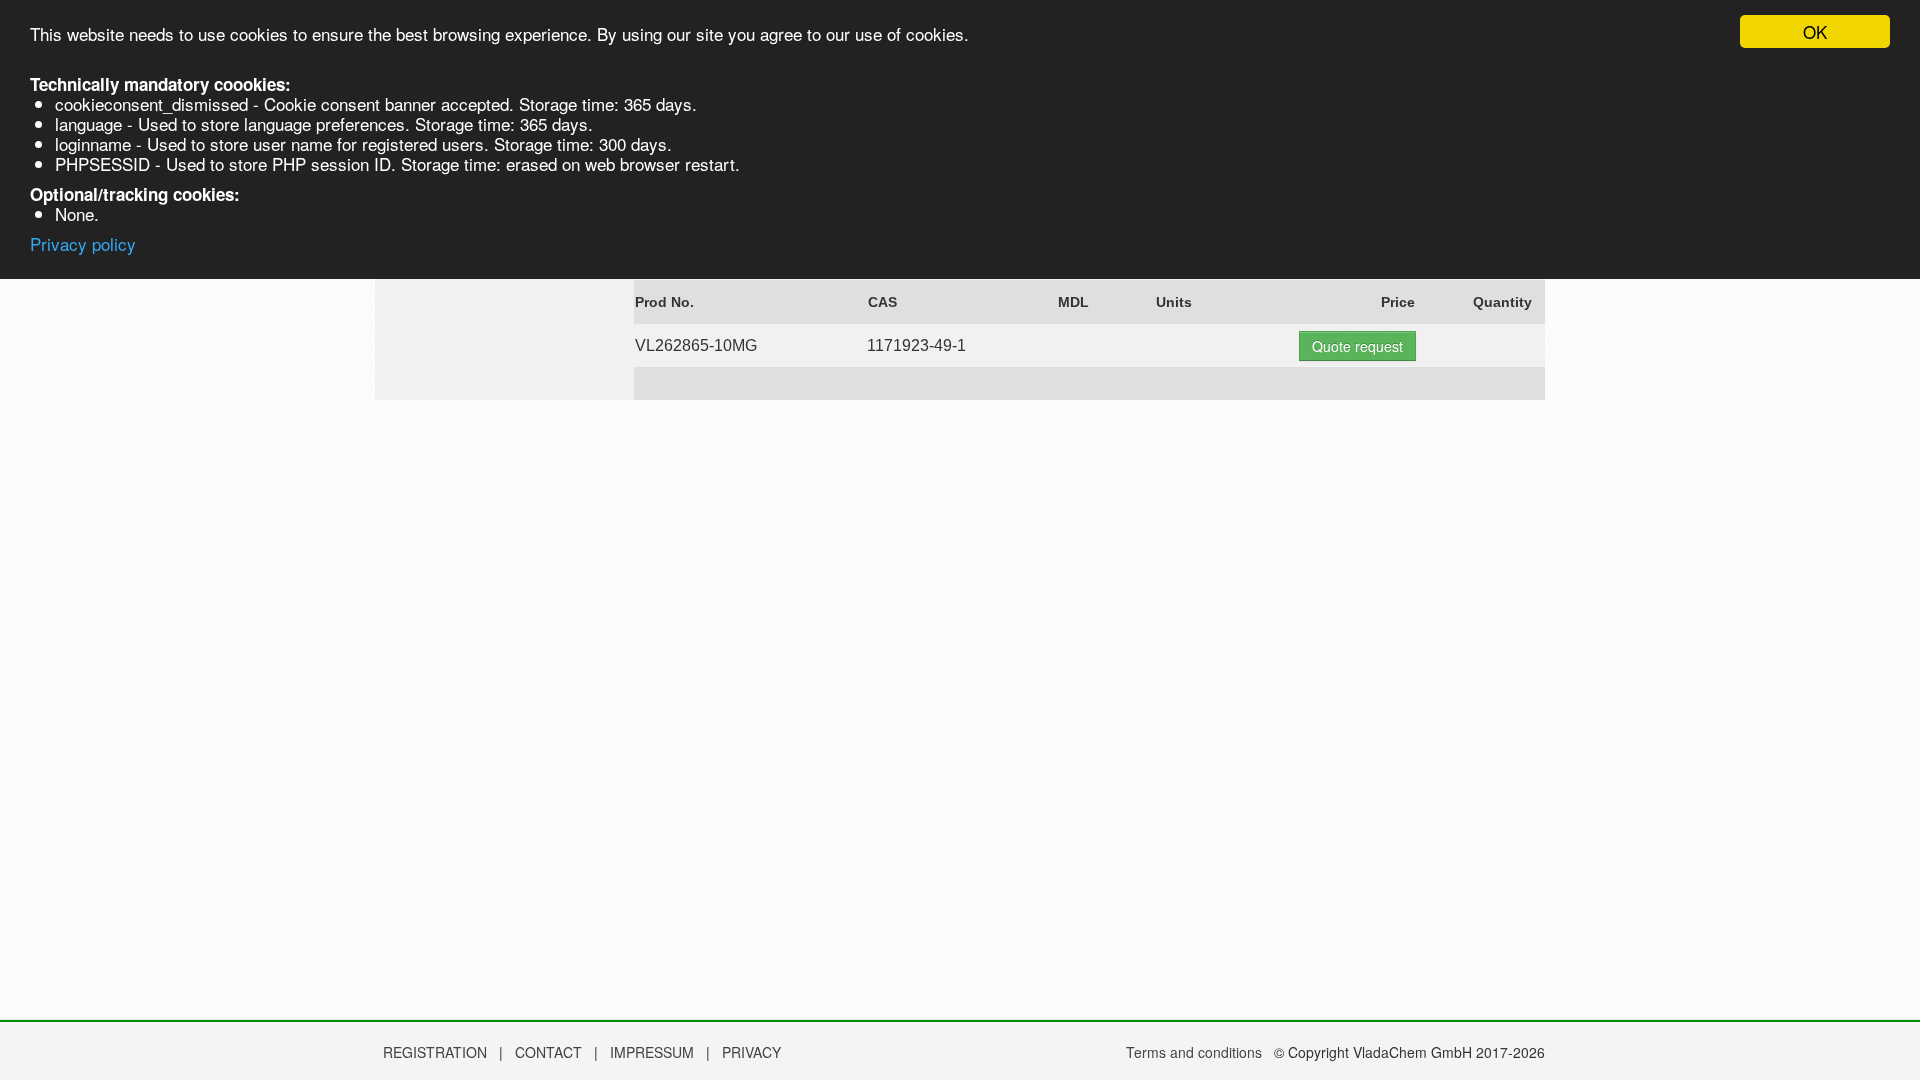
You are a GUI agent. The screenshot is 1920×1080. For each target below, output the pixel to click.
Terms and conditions (1194, 1052)
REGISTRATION (435, 1052)
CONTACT (550, 1052)
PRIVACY (751, 1052)
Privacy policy (83, 243)
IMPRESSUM (654, 1052)
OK (1815, 31)
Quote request (1357, 346)
